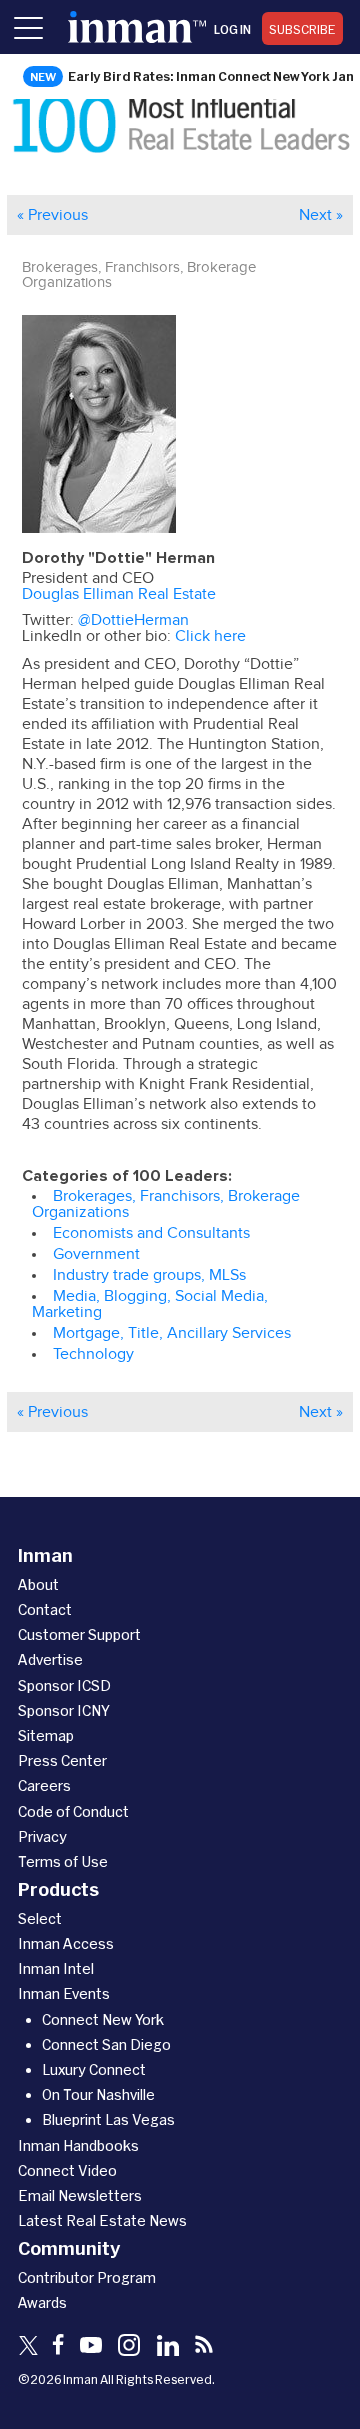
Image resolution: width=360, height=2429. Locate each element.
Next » (321, 215)
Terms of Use (63, 1861)
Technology (93, 1354)
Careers (44, 1785)
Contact (45, 1609)
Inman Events (64, 1993)
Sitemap (46, 1735)
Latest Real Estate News (102, 2220)
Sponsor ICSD (64, 1685)
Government (96, 1254)
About (38, 1584)
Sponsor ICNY (64, 1710)
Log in (232, 29)
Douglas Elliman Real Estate (119, 594)
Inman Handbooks (78, 2145)
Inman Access (66, 1943)
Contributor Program (87, 2277)
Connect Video (67, 2170)
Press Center (62, 1760)
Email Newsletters (80, 2195)
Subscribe (302, 29)
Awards (42, 2302)
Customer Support (79, 1634)
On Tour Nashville (98, 2094)
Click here (210, 636)
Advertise (50, 1659)
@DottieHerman (133, 620)
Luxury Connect (94, 2069)
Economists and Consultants (151, 1233)
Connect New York (103, 2019)
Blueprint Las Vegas (108, 2119)
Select (40, 1918)
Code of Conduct (73, 1811)
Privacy (42, 1836)
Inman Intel (56, 1968)
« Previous (52, 215)
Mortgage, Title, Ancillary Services (172, 1333)
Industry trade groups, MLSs (149, 1275)
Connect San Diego (106, 2044)
